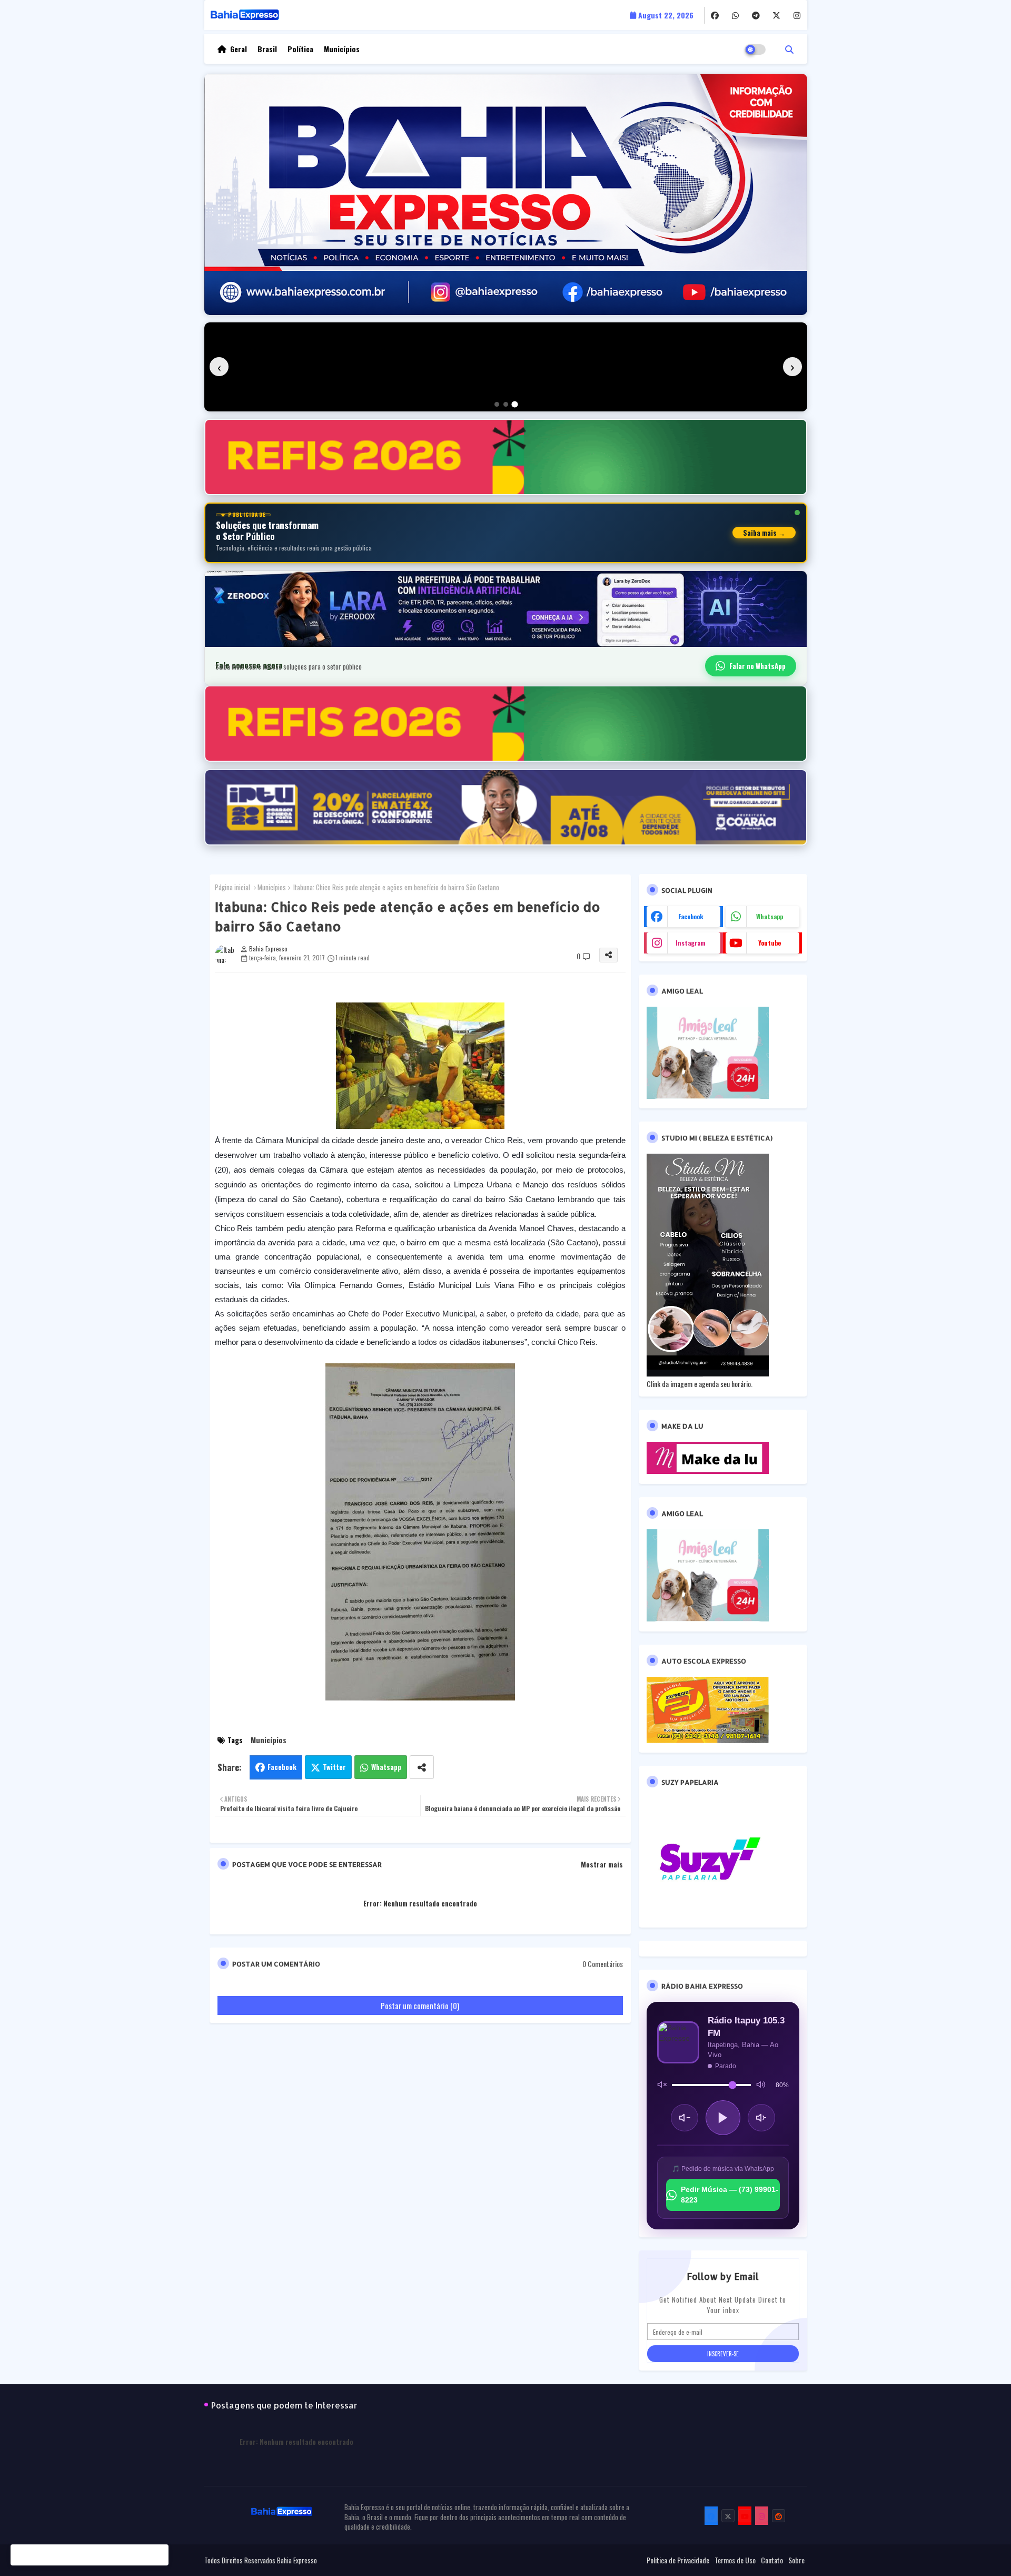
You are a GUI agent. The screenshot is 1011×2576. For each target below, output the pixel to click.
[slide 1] (497, 404)
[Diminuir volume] (685, 2118)
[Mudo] (662, 2085)
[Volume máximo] (761, 2085)
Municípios (342, 49)
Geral (239, 49)
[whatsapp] (735, 15)
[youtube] (745, 2516)
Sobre (796, 2560)
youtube (770, 943)
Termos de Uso (735, 2560)
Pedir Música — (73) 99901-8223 (730, 2195)
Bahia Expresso (297, 2560)
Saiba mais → (764, 533)
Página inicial (232, 887)
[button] (789, 49)
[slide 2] (506, 404)
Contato (772, 2560)
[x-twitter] (776, 15)
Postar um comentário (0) (420, 2005)
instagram (691, 943)
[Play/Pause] (723, 2118)
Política (300, 49)
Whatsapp (386, 1767)
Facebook (282, 1767)
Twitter (334, 1767)
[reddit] (779, 2516)
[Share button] (422, 1767)
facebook (691, 916)
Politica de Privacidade (678, 2560)
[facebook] (715, 15)
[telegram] (756, 15)
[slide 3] (514, 404)
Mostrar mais (602, 1864)
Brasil (267, 49)
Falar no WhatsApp (757, 666)
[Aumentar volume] (761, 2118)
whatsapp (770, 916)
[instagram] (797, 15)
